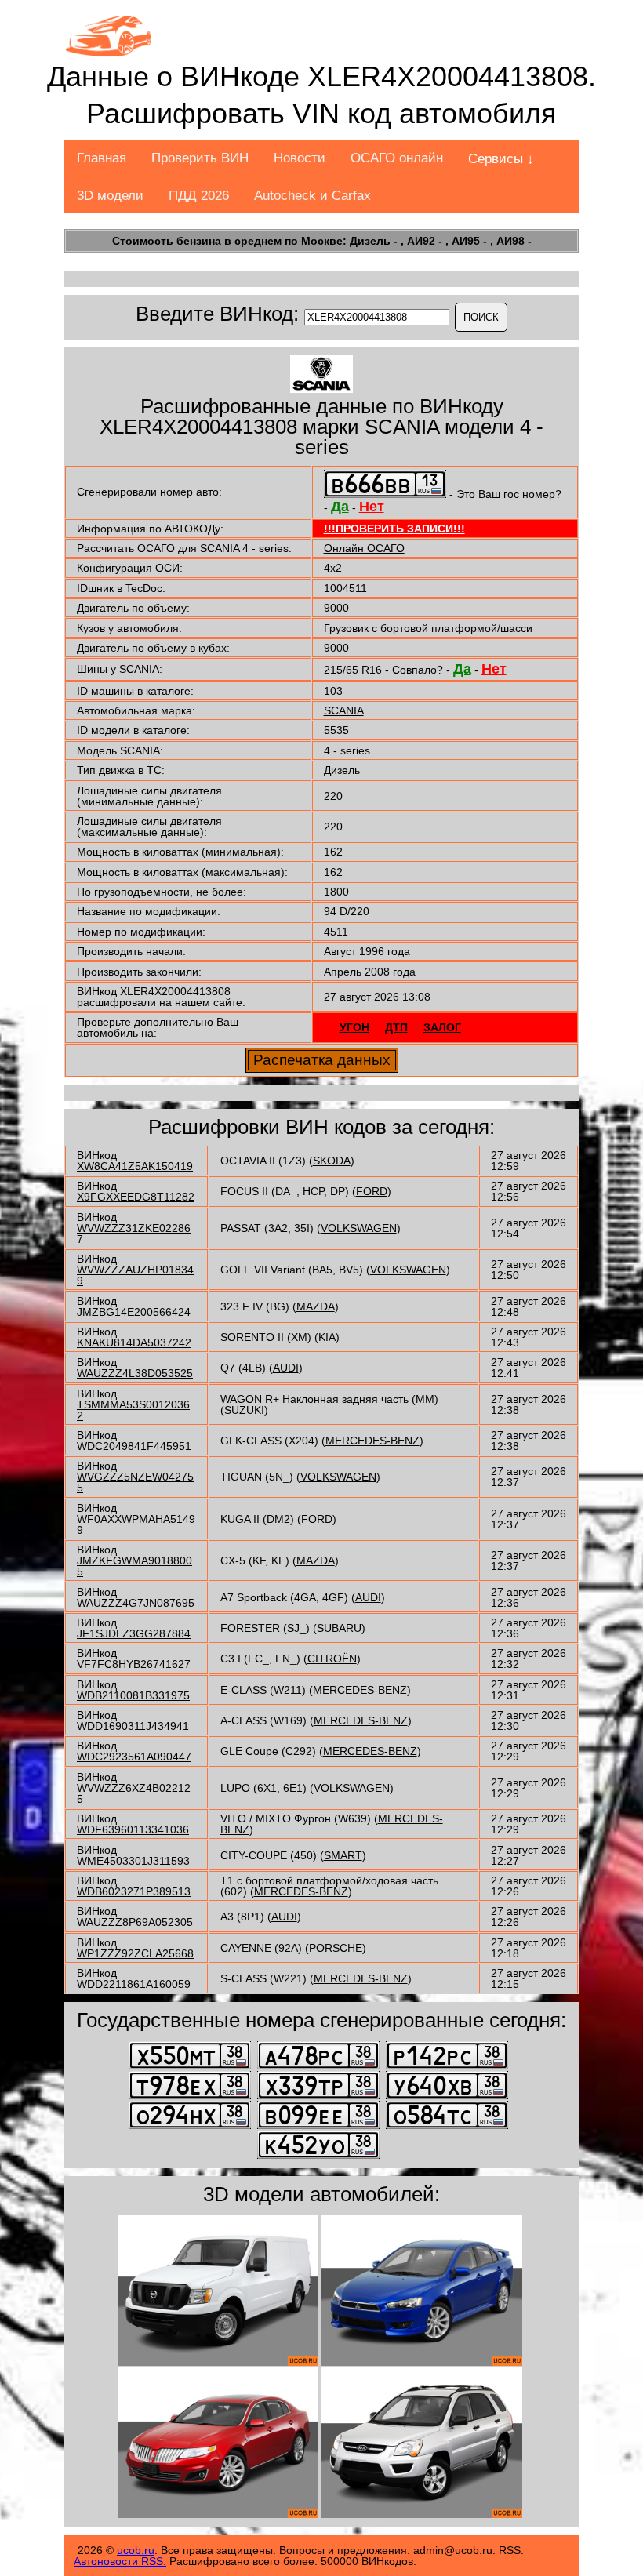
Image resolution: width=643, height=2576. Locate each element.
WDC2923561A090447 (134, 1757)
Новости (300, 158)
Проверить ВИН (200, 158)
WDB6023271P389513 (134, 1891)
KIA (327, 1337)
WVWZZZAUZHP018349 (135, 1275)
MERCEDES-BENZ (372, 1441)
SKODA (332, 1161)
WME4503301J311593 (133, 1861)
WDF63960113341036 (133, 1829)
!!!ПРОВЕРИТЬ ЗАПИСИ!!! (394, 529)
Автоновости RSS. (120, 2561)
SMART (343, 1855)
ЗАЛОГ (442, 1027)
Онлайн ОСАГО (364, 548)
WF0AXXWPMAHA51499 (136, 1524)
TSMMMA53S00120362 (133, 1410)
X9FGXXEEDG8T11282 (136, 1197)
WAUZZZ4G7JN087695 (136, 1603)
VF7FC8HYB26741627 (134, 1664)
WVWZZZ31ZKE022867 (134, 1234)
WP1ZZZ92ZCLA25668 (135, 1953)
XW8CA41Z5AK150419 (135, 1166)
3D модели (110, 196)
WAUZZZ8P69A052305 (135, 1922)
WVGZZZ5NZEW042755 (135, 1482)
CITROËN (332, 1659)
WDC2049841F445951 (134, 1446)
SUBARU (339, 1628)
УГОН (354, 1027)
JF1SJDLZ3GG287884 (134, 1633)
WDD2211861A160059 (134, 1984)
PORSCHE (336, 1948)
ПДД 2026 (199, 196)
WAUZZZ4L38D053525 (135, 1373)
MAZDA (316, 1306)
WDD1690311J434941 (133, 1726)
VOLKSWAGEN (359, 1228)
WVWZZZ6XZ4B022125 (134, 1793)
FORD (372, 1191)
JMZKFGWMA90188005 (134, 1566)
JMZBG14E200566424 (134, 1312)
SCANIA (344, 710)
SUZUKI (244, 1410)
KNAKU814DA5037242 (134, 1342)
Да (340, 507)
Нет (372, 507)
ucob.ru (136, 2550)
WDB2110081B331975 (133, 1695)
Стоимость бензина (167, 241)
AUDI (286, 1368)
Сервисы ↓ (501, 159)
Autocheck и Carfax (312, 196)
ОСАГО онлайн (397, 158)
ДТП (396, 1027)
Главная (102, 158)
